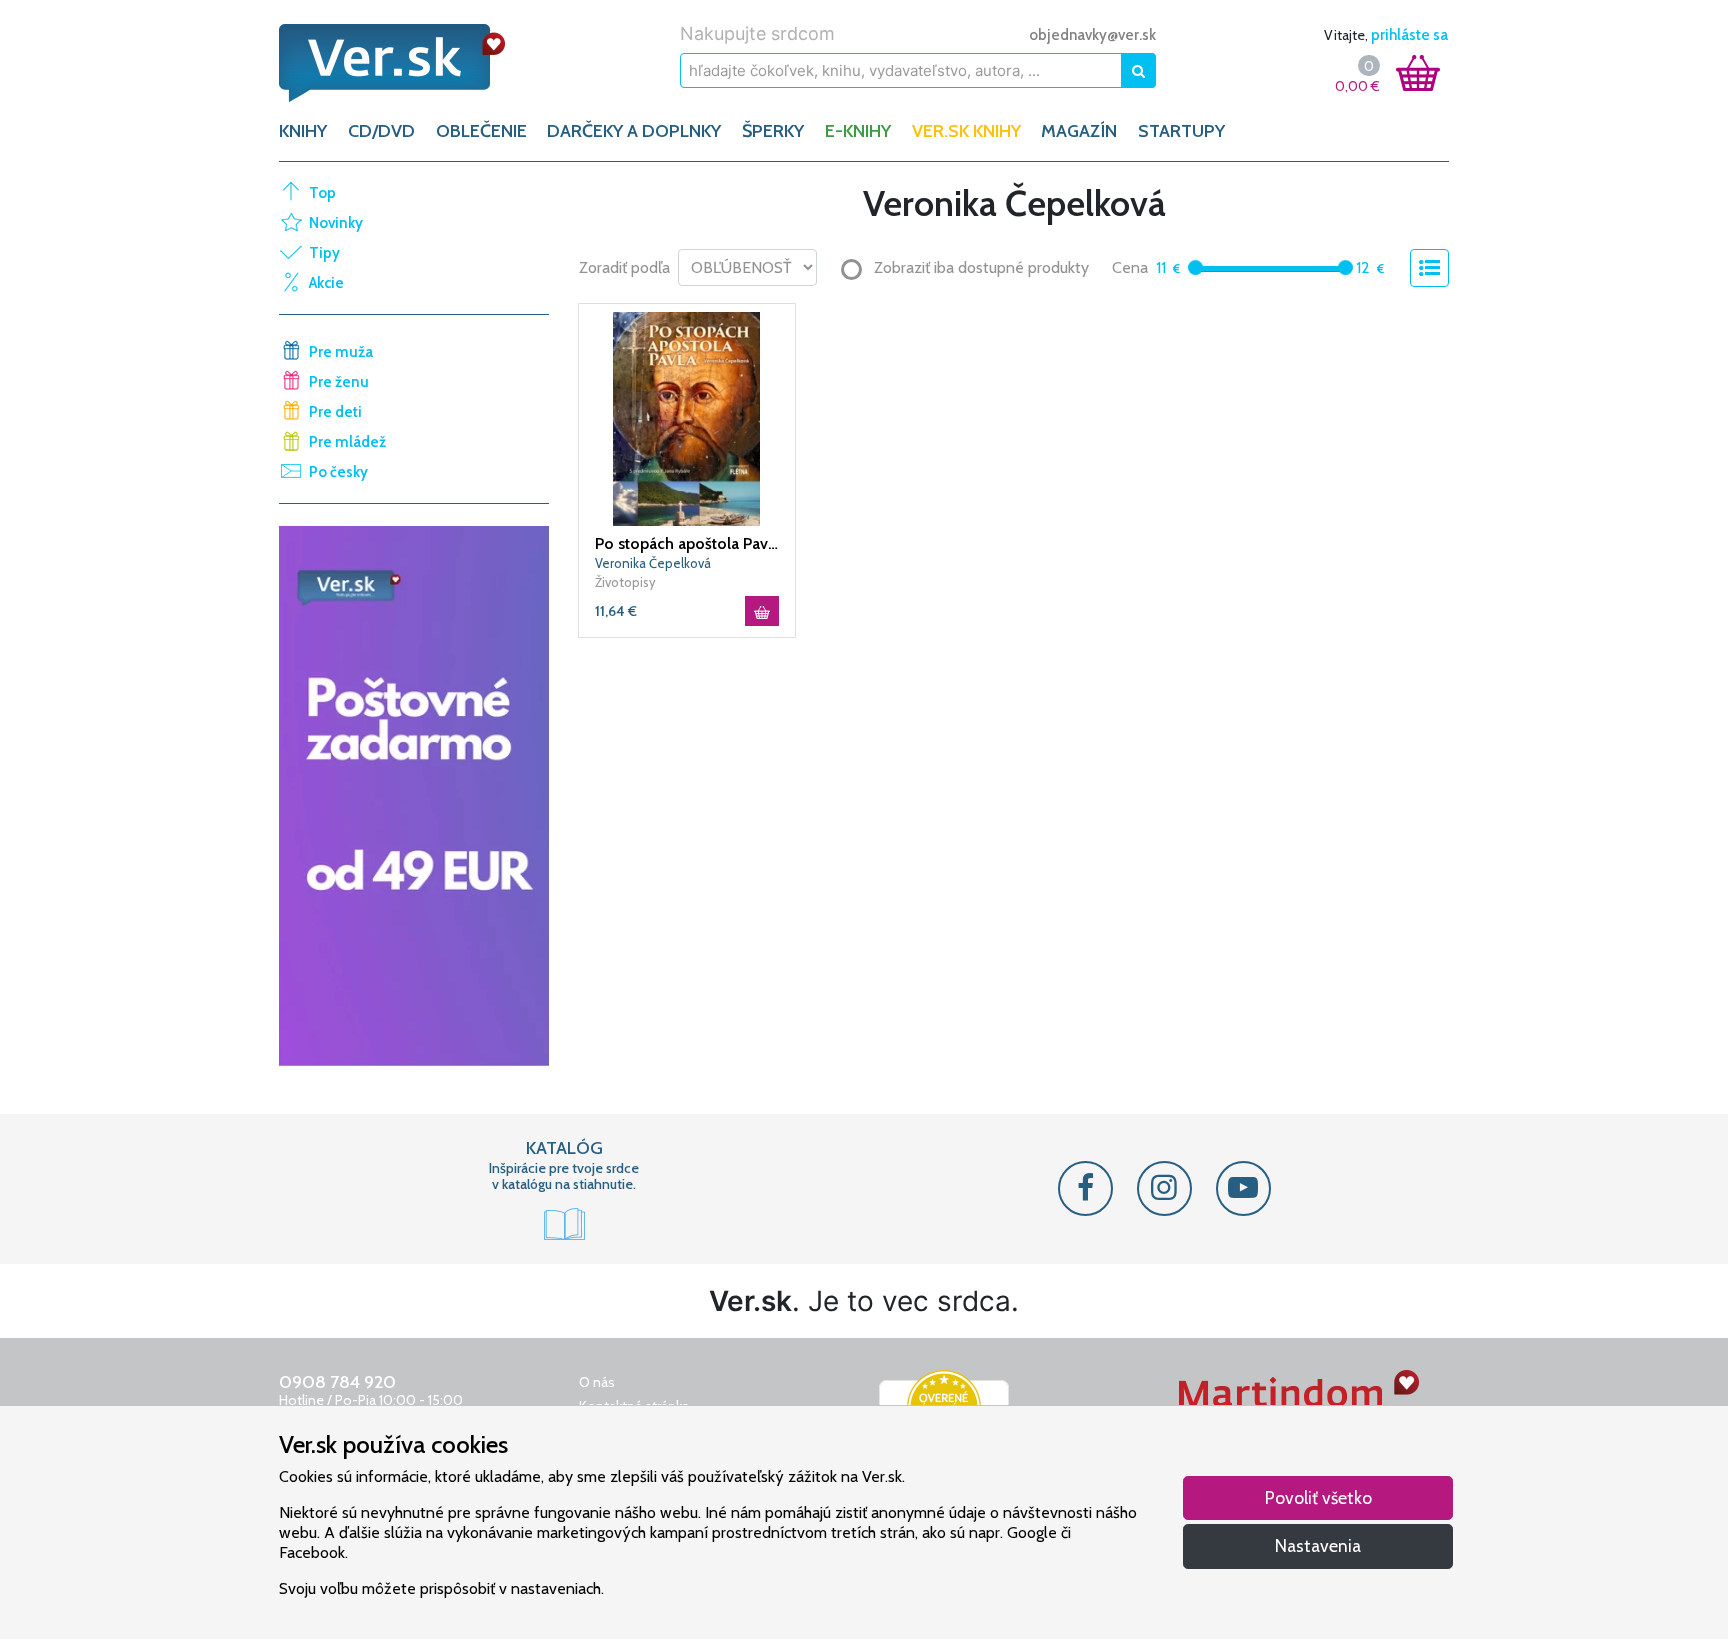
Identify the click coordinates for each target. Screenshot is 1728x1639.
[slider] (1195, 267)
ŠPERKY (773, 131)
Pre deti (335, 412)
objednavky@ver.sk (1092, 35)
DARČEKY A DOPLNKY (634, 131)
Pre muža (341, 352)
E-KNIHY (858, 131)
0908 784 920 (337, 1382)
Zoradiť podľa (624, 267)
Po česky (338, 472)
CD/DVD (381, 131)
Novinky (336, 223)
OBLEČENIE (481, 131)
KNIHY (303, 131)
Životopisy (625, 582)
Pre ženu (339, 382)
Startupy (1181, 131)
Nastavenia (1318, 1545)
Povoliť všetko (1318, 1497)
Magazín (1079, 131)
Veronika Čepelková (653, 563)
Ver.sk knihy (966, 131)
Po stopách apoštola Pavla (687, 543)
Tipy (324, 253)
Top (322, 193)
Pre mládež (347, 442)
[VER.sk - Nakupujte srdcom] (414, 63)
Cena (1130, 267)
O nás (597, 1382)
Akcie (326, 283)
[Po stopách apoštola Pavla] (687, 417)
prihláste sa (1409, 35)
